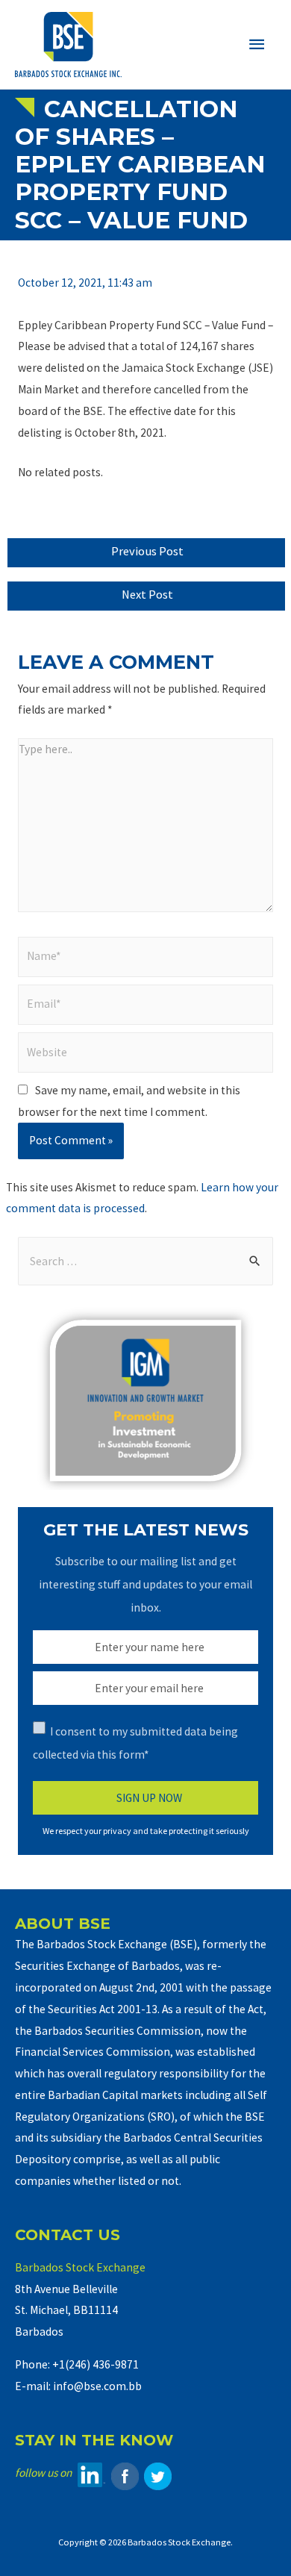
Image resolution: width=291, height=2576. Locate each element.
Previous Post (147, 551)
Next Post (147, 595)
